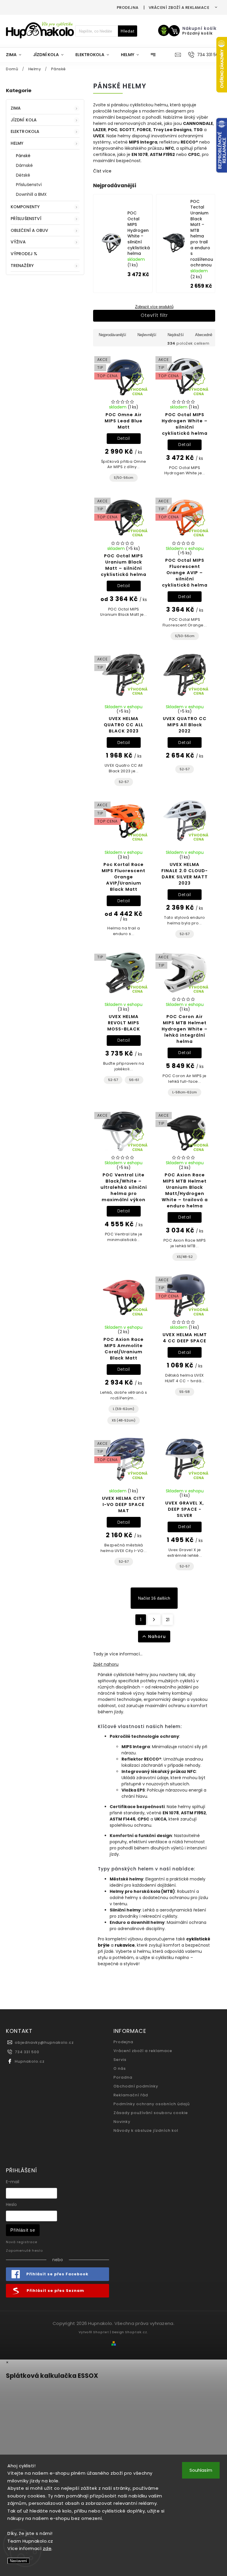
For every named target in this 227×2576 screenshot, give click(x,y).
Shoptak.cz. (137, 2332)
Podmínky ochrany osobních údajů (152, 2104)
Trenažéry (22, 266)
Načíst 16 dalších (154, 1598)
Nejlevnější (147, 335)
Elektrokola (25, 131)
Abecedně (204, 335)
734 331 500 (27, 2052)
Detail (124, 438)
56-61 (134, 1080)
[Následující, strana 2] (154, 1620)
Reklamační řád (131, 2095)
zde (47, 2548)
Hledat (128, 31)
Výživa (18, 242)
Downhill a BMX (31, 194)
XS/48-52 (185, 1257)
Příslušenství (29, 185)
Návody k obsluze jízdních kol (146, 2130)
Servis (120, 2060)
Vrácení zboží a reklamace (179, 8)
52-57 (124, 782)
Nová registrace (22, 2242)
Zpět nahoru (106, 1664)
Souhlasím (201, 2470)
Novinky (122, 2122)
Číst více (102, 171)
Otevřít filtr (154, 315)
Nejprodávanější (112, 335)
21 (168, 1620)
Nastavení (18, 2561)
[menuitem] (17, 55)
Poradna (123, 2077)
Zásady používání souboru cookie (151, 2113)
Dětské (23, 175)
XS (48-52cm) (124, 1420)
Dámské (25, 165)
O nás (120, 2068)
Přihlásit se (23, 2230)
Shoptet (101, 2332)
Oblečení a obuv (30, 230)
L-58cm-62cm (185, 1092)
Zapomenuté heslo (24, 2251)
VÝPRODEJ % (24, 254)
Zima (16, 108)
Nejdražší (176, 335)
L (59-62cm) (124, 1409)
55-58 (185, 1392)
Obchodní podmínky (136, 2086)
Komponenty (25, 207)
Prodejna (128, 8)
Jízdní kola (24, 120)
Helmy (17, 143)
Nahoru (157, 1637)
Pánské (23, 156)
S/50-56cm (124, 478)
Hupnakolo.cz (30, 2061)
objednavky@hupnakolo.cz (44, 2042)
